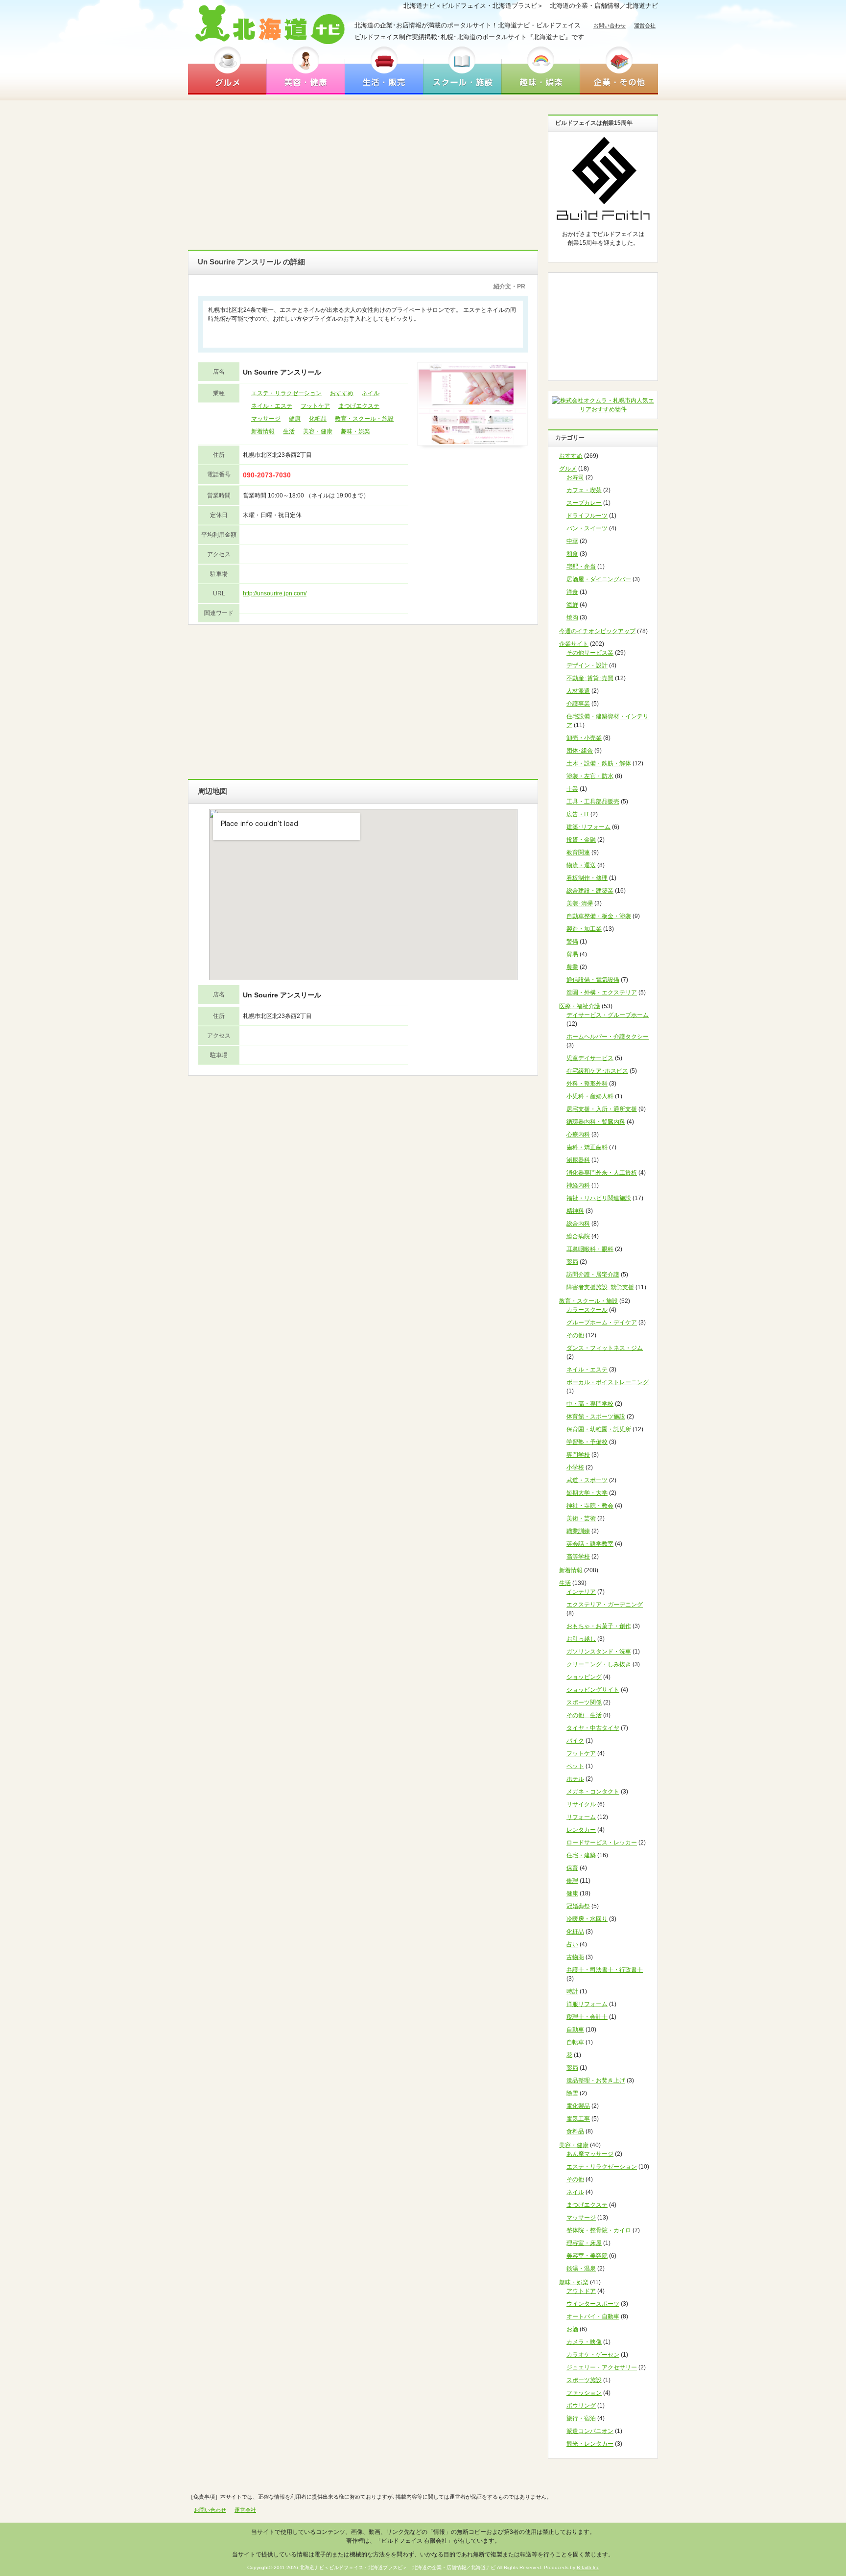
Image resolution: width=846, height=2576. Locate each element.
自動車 (575, 2030)
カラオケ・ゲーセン (593, 2355)
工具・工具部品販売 (593, 802)
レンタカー (581, 1830)
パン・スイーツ (587, 528)
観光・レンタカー (590, 2444)
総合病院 (578, 1236)
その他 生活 (584, 1715)
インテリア (581, 1592)
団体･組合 (580, 751)
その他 (575, 1335)
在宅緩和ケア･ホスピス (597, 1071)
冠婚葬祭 (578, 1906)
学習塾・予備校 (587, 1442)
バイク (575, 1741)
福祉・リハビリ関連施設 (599, 1198)
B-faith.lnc (588, 2567)
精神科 (575, 1211)
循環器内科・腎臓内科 (596, 1122)
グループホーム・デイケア (602, 1323)
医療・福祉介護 (580, 1006)
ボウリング (581, 2406)
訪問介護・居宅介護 (593, 1275)
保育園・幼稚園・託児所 (599, 1429)
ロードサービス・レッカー (602, 1843)
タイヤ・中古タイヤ (593, 1728)
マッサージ (266, 419)
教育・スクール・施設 (364, 419)
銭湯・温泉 (581, 2269)
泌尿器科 (578, 1160)
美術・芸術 (581, 1518)
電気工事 (578, 2119)
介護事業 (578, 704)
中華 (572, 541)
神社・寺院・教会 (590, 1506)
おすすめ (342, 393)
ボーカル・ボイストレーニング (608, 1382)
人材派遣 (578, 691)
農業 (572, 967)
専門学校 (578, 1455)
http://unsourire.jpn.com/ (275, 593)
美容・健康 (305, 70)
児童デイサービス (590, 1058)
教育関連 (578, 852)
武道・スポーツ (587, 1480)
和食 (572, 554)
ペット (575, 1766)
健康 (295, 419)
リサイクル (581, 1804)
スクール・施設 (462, 70)
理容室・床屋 (584, 2243)
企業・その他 (619, 70)
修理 (572, 1881)
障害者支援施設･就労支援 (600, 1287)
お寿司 (575, 477)
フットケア (315, 406)
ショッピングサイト (593, 1690)
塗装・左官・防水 (590, 776)
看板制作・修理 (587, 878)
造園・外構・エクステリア (602, 993)
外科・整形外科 (587, 1084)
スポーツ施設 (584, 2380)
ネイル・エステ (272, 406)
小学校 (575, 1467)
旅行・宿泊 (581, 2418)
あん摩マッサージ (590, 2154)
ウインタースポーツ (593, 2304)
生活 (289, 431)
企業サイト (574, 644)
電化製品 (578, 2106)
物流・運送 (581, 865)
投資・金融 (581, 840)
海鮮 (572, 605)
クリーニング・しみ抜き (599, 1664)
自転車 (575, 2042)
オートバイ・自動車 (593, 2316)
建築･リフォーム (588, 827)
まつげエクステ (359, 406)
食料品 (575, 2131)
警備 (572, 942)
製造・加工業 (584, 929)
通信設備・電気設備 (593, 980)
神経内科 (578, 1185)
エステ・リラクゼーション (286, 393)
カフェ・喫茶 (584, 490)
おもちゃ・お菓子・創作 (599, 1626)
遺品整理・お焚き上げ (596, 2080)
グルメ (227, 70)
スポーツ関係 (584, 1702)
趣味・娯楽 (540, 70)
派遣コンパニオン (590, 2431)
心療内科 (578, 1134)
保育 (572, 1868)
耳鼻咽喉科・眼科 (590, 1249)
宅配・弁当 (581, 567)
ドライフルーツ (587, 516)
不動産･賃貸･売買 (590, 678)
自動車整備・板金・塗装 (599, 916)
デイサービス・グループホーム (608, 1015)
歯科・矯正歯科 (587, 1147)
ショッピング (584, 1677)
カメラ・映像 (584, 2342)
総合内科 (578, 1224)
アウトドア (581, 2291)
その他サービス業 (590, 653)
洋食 (572, 592)
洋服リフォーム (587, 2004)
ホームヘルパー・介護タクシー (608, 1037)
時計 (572, 1991)
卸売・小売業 (584, 738)
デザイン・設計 (587, 665)
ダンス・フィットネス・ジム (605, 1348)
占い (572, 1944)
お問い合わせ (610, 25)
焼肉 (572, 617)
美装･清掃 (580, 903)
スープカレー (584, 503)
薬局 (572, 1262)
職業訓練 (578, 1531)
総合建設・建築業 (590, 891)
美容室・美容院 (587, 2256)
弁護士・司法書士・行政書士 (605, 1970)
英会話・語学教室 (590, 1544)
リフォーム (581, 1817)
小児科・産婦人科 (590, 1096)
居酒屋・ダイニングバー (599, 579)
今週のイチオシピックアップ (597, 631)
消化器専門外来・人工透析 (602, 1173)
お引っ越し (581, 1639)
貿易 (572, 954)
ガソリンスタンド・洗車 (599, 1652)
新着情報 (263, 431)
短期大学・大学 (587, 1493)
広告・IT (578, 814)
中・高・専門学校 (590, 1404)
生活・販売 (384, 70)
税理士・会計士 (587, 2017)
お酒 (572, 2329)
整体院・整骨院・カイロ (599, 2230)
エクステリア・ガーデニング (605, 1605)
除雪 (572, 2093)
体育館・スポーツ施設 (596, 1417)
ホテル (575, 1779)
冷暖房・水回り (587, 1919)
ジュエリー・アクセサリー (602, 2367)
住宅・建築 (581, 1855)
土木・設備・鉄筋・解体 (599, 763)
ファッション (584, 2393)
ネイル (371, 393)
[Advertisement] (363, 174)
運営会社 (645, 25)
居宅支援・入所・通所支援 (602, 1109)
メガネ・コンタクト (593, 1792)
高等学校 (578, 1557)
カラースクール (587, 1310)
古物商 (575, 1957)
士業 (572, 789)
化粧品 (318, 419)
